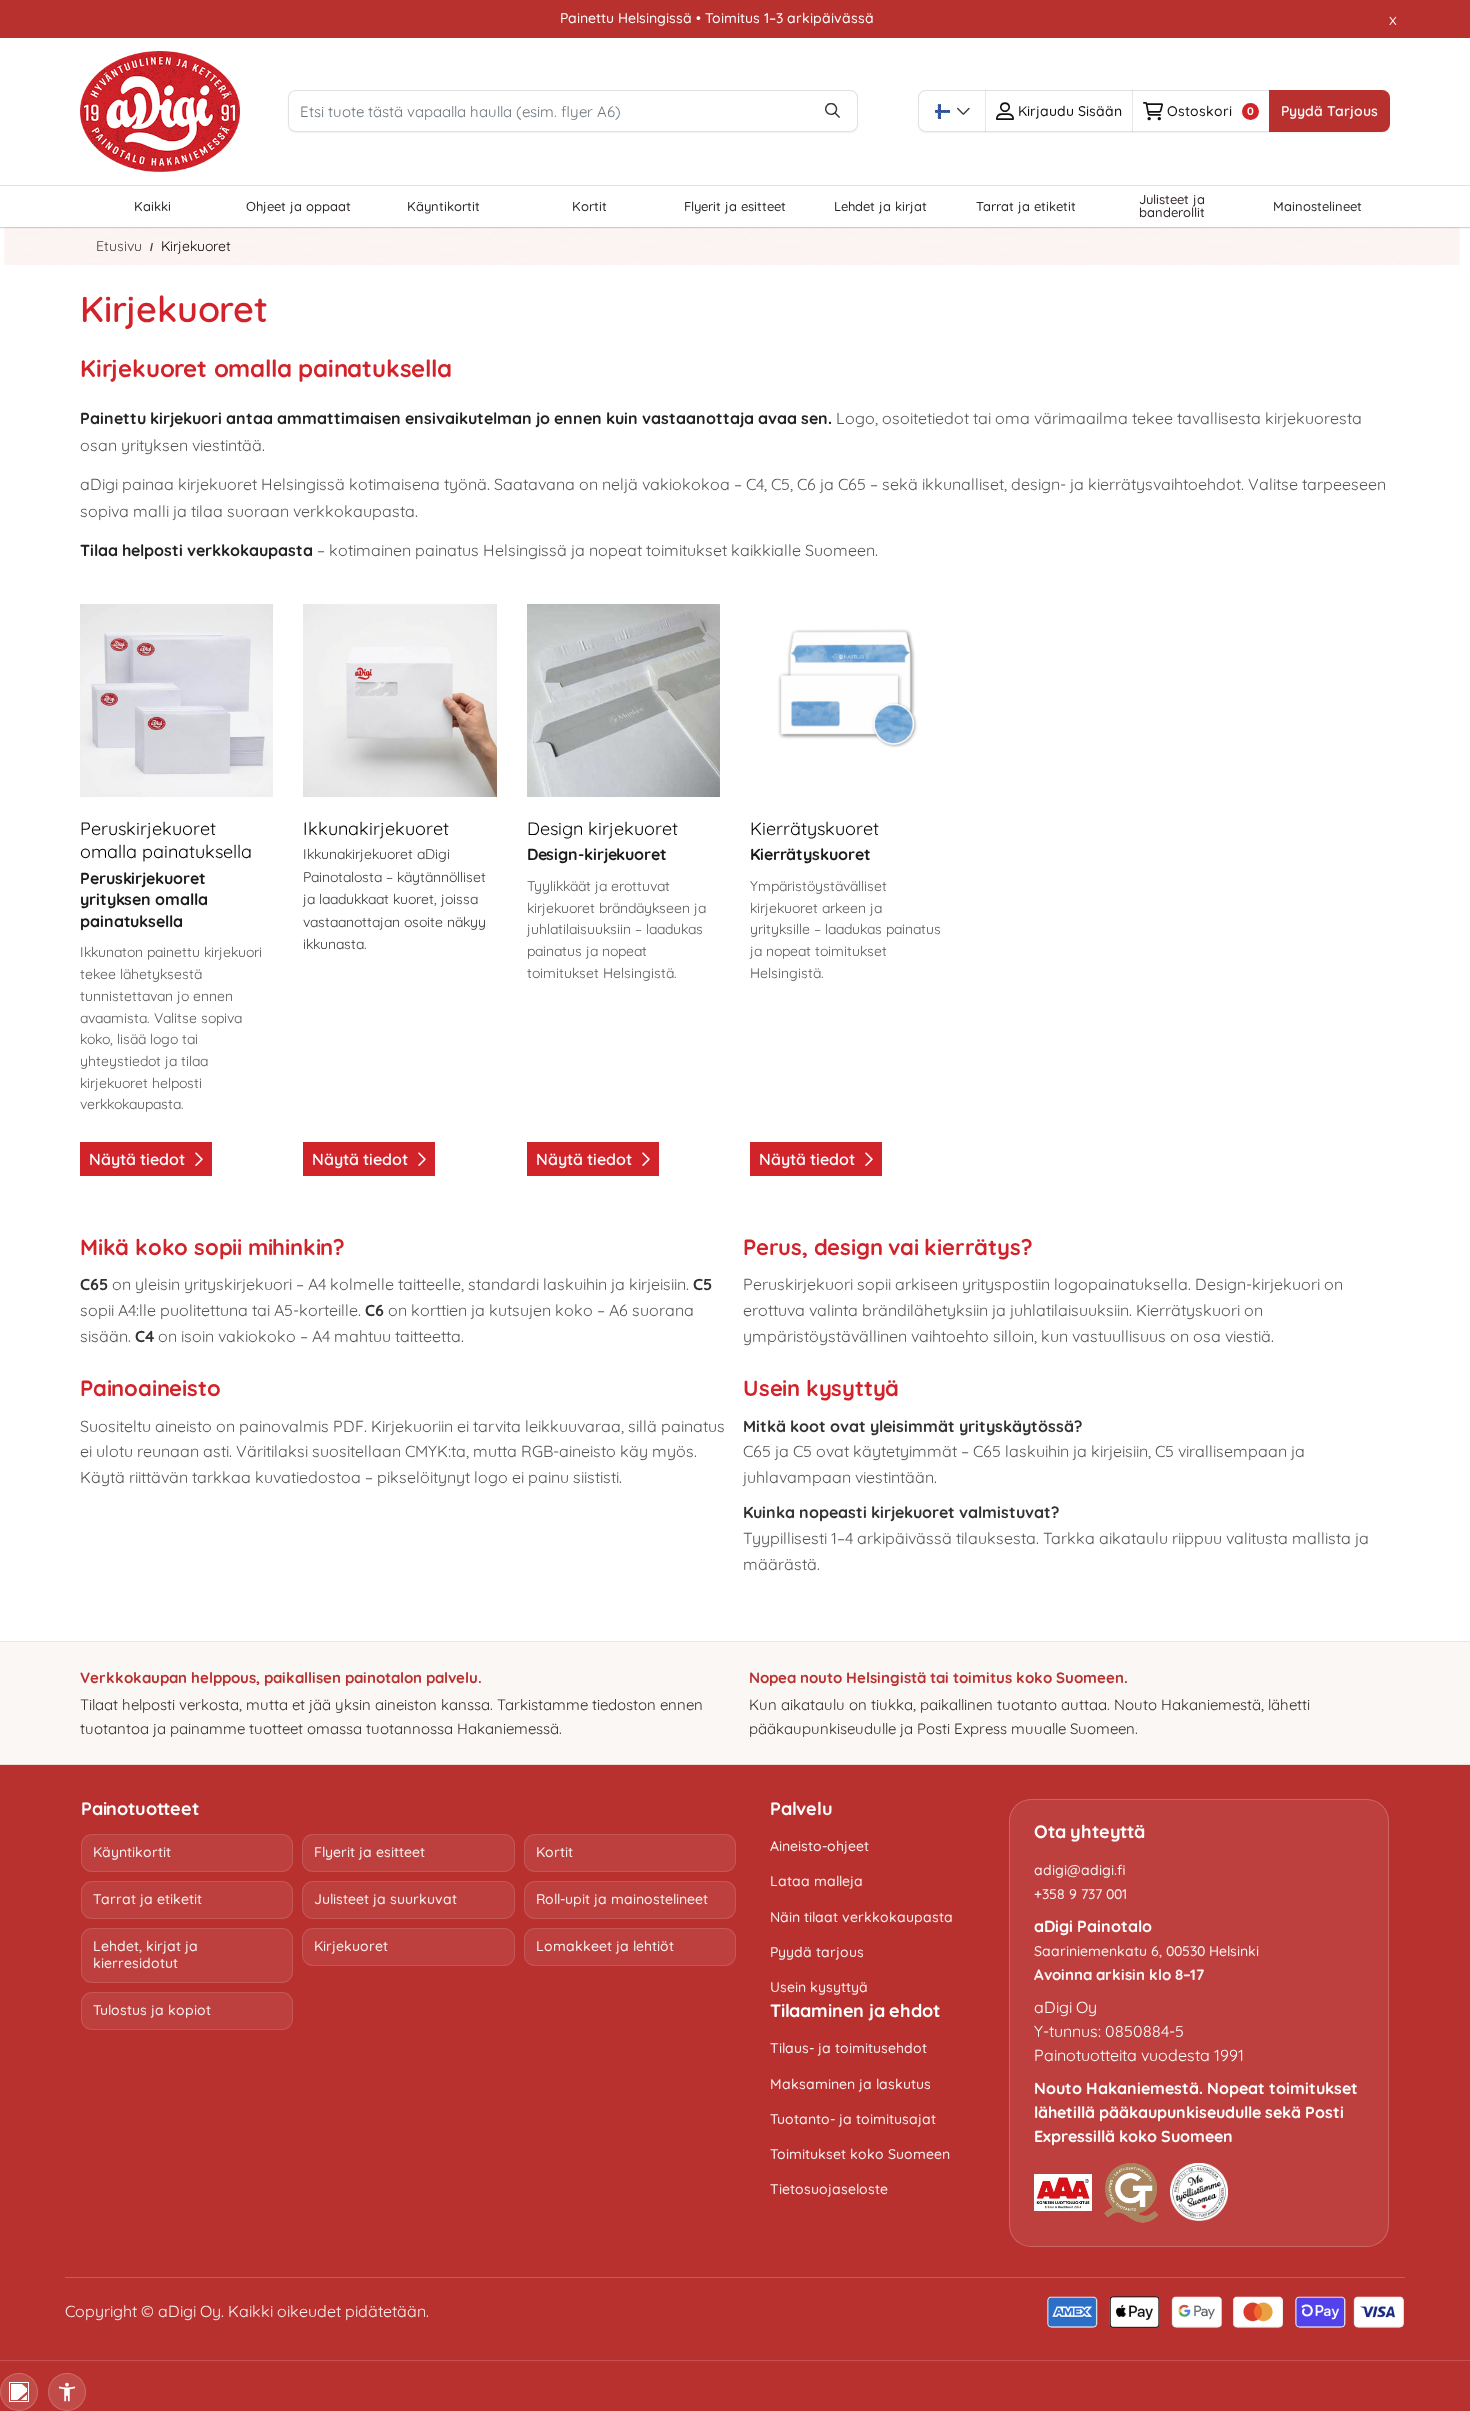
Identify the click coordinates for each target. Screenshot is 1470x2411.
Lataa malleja (816, 1881)
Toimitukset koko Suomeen (860, 2154)
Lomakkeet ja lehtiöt (605, 1946)
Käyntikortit (132, 1852)
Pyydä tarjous (817, 1952)
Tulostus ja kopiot (152, 2010)
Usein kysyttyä (819, 1987)
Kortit (554, 1852)
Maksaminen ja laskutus (850, 2084)
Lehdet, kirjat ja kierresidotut (145, 1955)
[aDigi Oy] (160, 112)
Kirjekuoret (351, 1946)
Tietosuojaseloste (829, 2189)
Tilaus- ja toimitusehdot (848, 2048)
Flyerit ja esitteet (369, 1852)
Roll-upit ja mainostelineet (622, 1899)
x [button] (1393, 19)
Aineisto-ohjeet (819, 1846)
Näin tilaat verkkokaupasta (861, 1917)
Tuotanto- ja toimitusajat (853, 2119)
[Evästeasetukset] (19, 2392)
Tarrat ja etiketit (147, 1899)
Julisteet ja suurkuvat (385, 1899)
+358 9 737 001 (1080, 1894)
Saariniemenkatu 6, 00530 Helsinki (1146, 1951)
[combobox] (952, 111)
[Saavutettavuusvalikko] (67, 2392)
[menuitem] (153, 206)
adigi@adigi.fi (1080, 1870)
